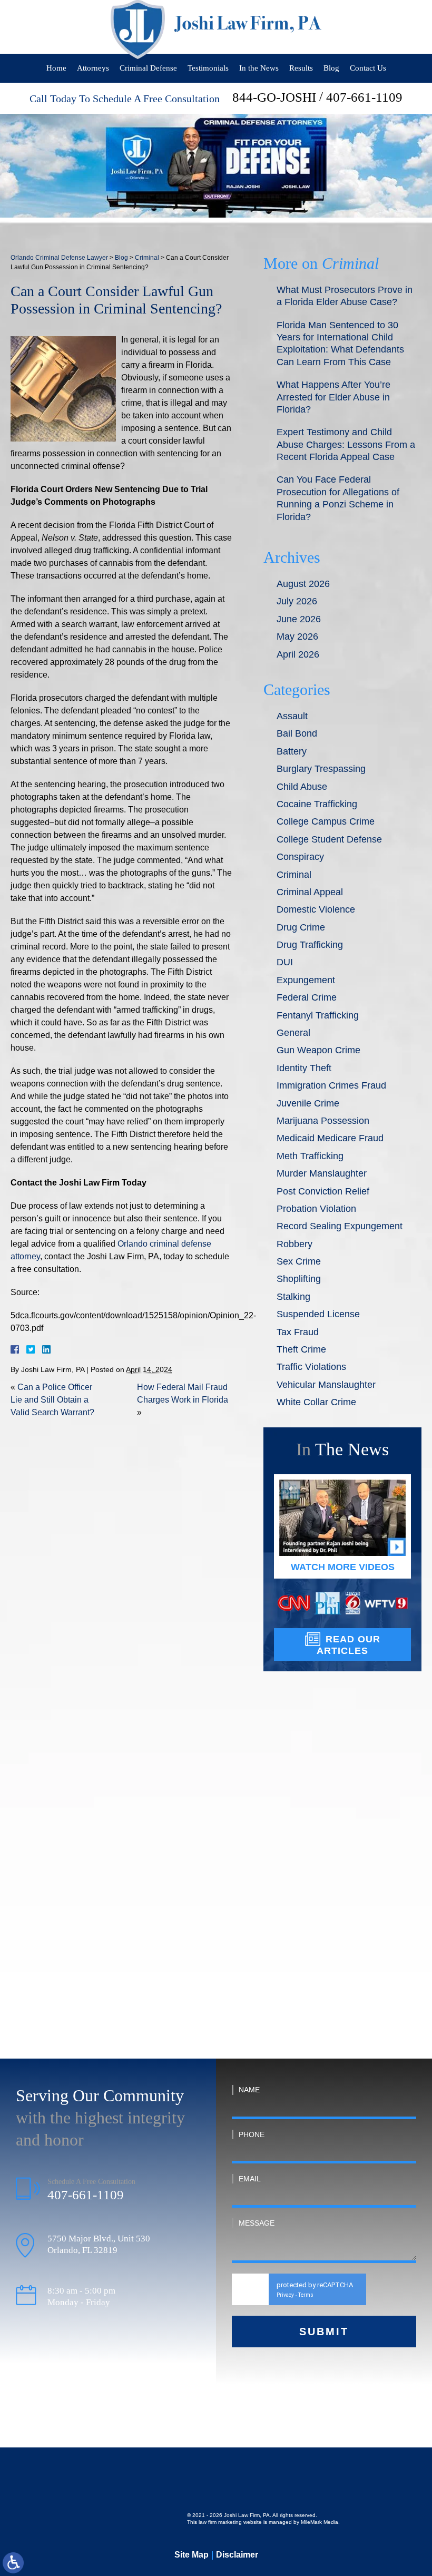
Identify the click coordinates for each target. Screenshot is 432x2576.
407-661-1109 (364, 97)
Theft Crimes (318, 1893)
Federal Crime (307, 997)
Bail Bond (297, 733)
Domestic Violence (316, 909)
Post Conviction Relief (323, 1191)
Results (301, 68)
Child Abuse (302, 787)
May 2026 (297, 636)
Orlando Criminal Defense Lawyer (59, 258)
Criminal (147, 258)
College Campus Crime (326, 821)
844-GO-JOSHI (274, 97)
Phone (252, 2134)
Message (257, 2223)
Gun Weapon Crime (318, 1050)
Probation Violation (316, 1209)
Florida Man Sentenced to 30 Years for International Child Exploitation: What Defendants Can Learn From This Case (340, 344)
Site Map (192, 2555)
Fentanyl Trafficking (318, 1015)
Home (56, 68)
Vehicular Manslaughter (326, 1385)
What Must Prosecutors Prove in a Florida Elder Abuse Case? (345, 296)
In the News (259, 68)
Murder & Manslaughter (339, 1867)
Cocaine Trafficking (317, 804)
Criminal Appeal (310, 892)
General (293, 1033)
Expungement (306, 980)
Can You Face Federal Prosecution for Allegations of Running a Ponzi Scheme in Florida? (338, 498)
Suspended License (318, 1314)
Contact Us (368, 68)
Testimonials (208, 68)
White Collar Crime (316, 1402)
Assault (292, 716)
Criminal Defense (148, 68)
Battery (292, 751)
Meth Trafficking (310, 1156)
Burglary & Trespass (332, 1815)
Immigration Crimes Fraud (331, 1085)
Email (250, 2179)
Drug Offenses (320, 1919)
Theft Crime (301, 1349)
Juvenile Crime (308, 1103)
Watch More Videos (343, 1567)
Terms (306, 2295)
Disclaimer (237, 2555)
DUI (285, 962)
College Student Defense (329, 839)
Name (249, 2090)
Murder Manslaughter (322, 1173)
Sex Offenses (318, 1971)
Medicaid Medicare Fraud (330, 1138)
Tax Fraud (298, 1332)
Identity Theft (304, 1068)
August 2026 (303, 584)
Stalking (293, 1297)
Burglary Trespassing (321, 769)
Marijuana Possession (323, 1121)
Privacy (285, 2295)
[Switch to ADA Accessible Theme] (13, 2563)
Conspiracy (300, 857)
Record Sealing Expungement (340, 1226)
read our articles (348, 1645)
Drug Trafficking (310, 945)
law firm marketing (220, 2522)
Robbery (294, 1244)
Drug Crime (301, 927)
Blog (331, 68)
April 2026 (298, 654)
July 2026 (297, 601)
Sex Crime (299, 1261)
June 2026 (299, 619)
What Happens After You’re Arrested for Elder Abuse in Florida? (333, 397)
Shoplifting (299, 1279)
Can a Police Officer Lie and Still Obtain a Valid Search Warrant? (52, 1400)
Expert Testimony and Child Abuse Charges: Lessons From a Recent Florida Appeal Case (346, 444)
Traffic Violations (311, 1367)
